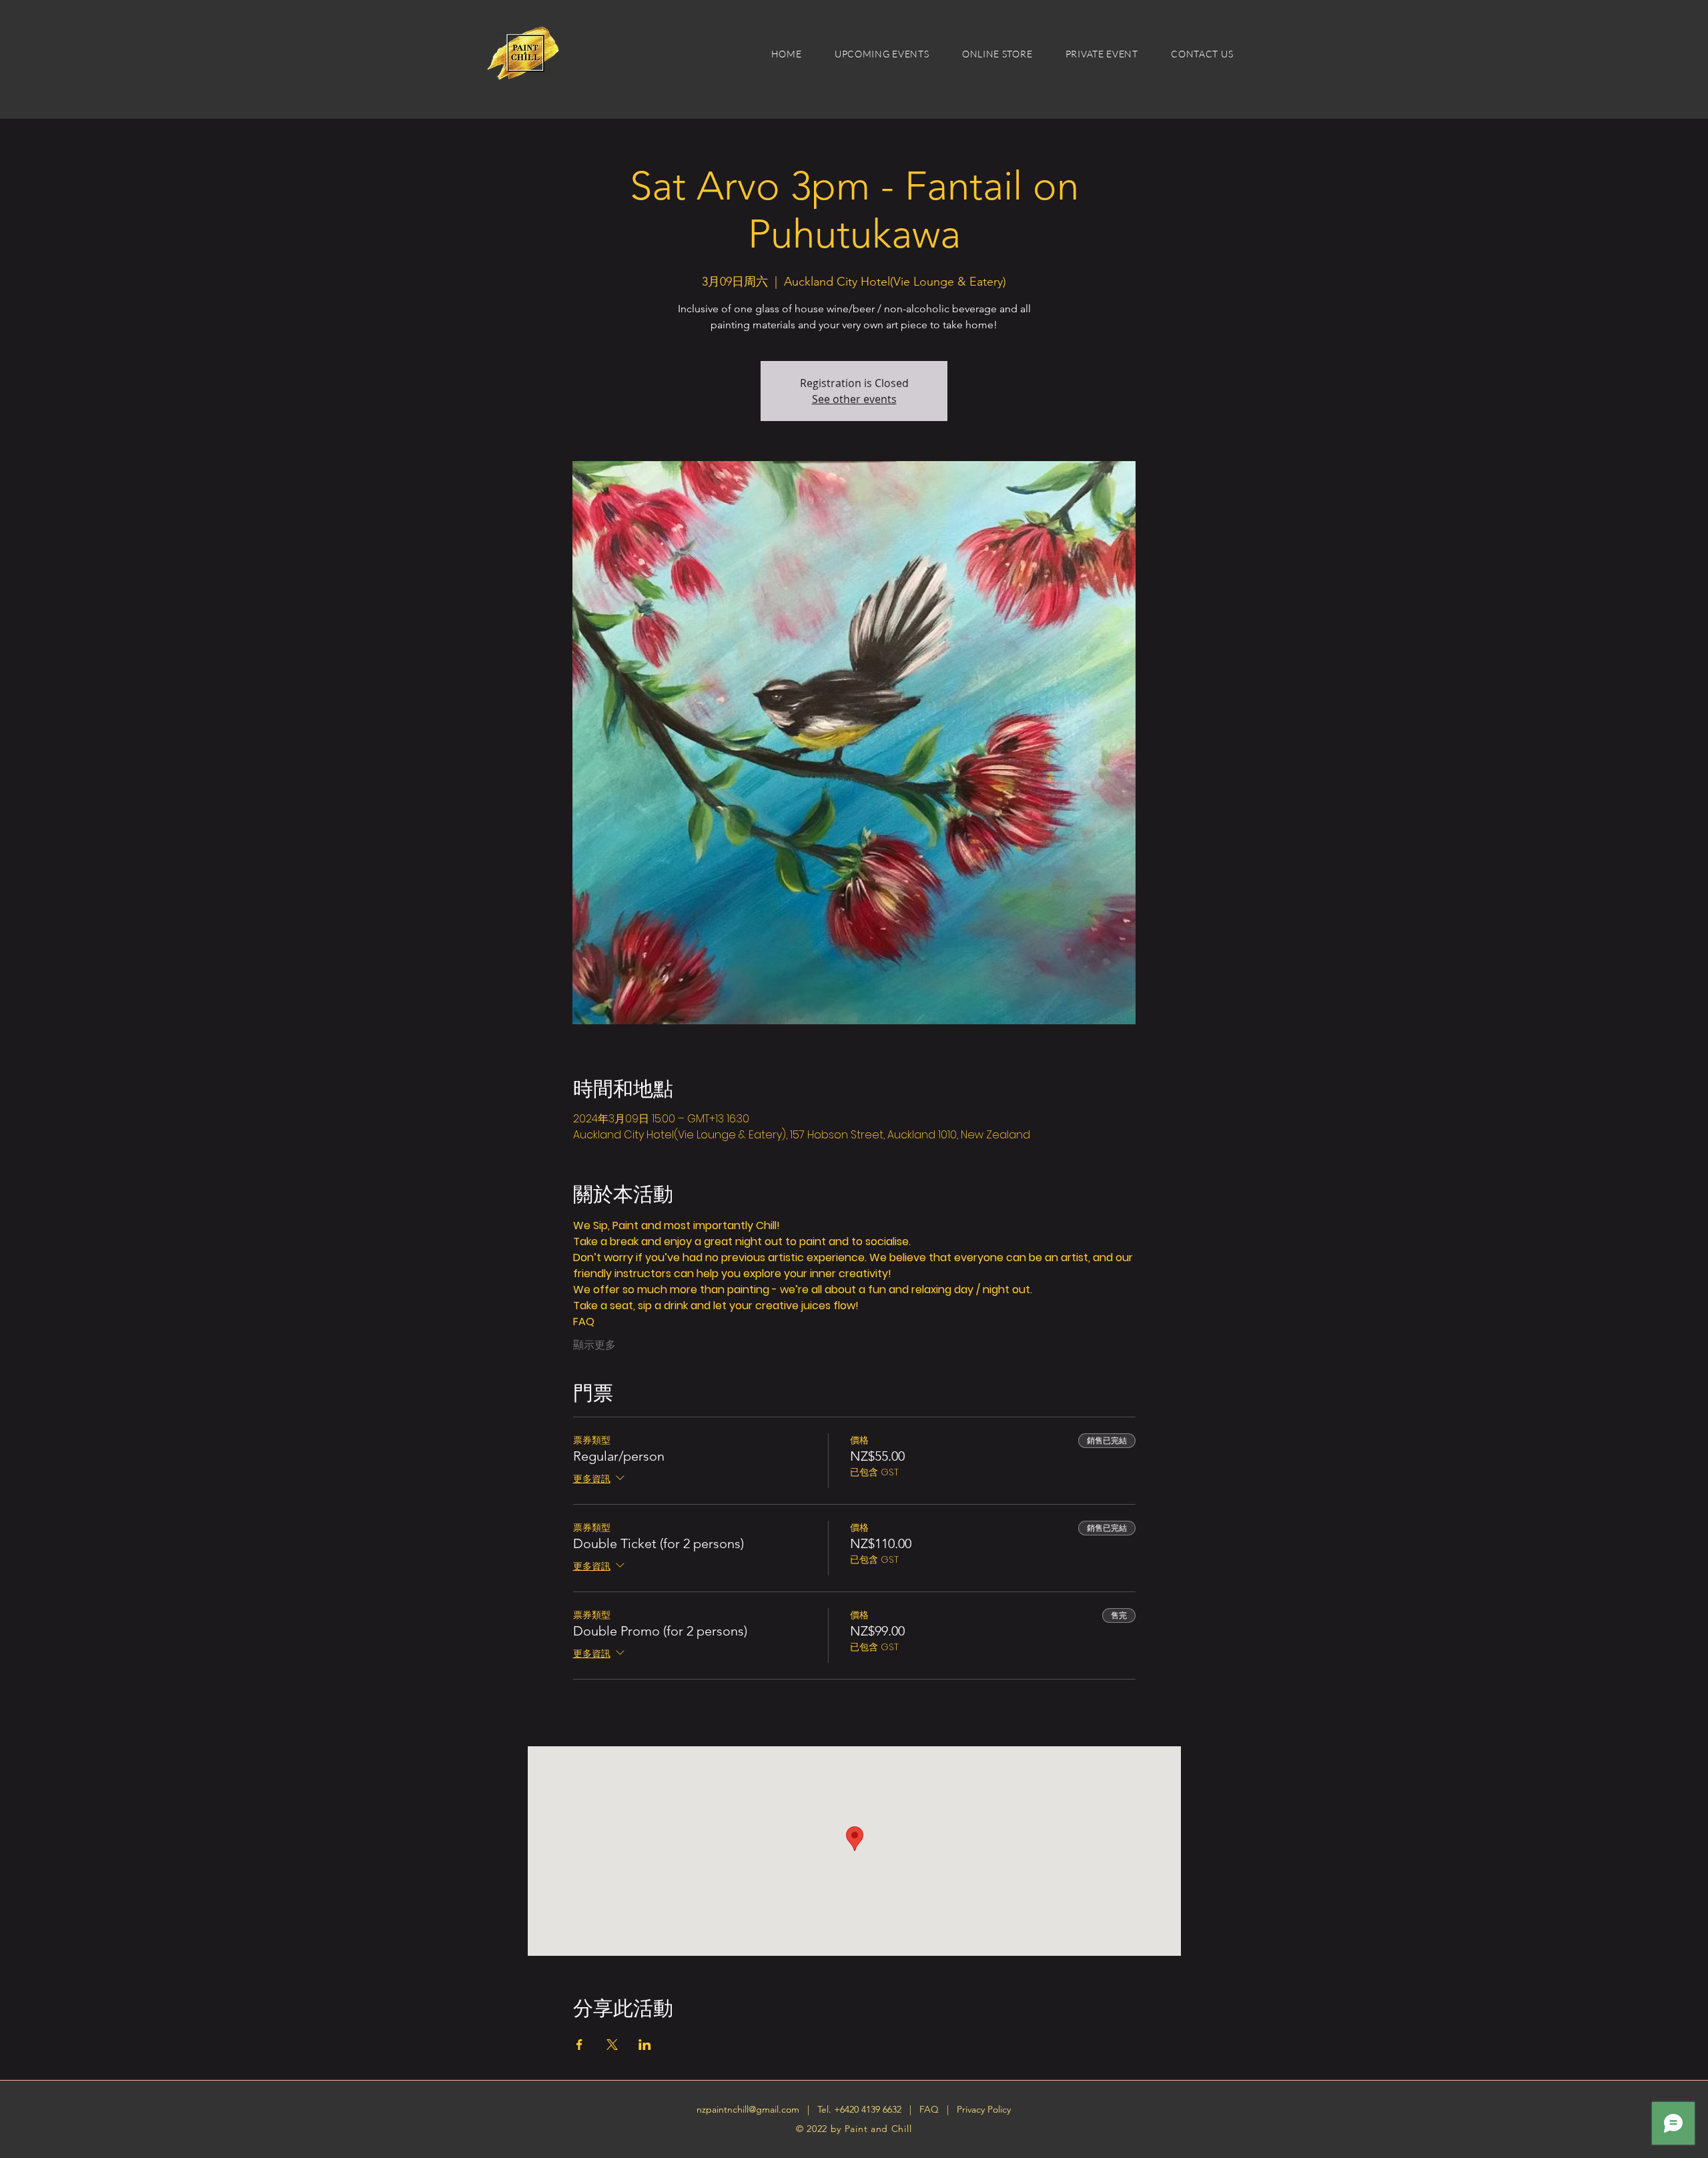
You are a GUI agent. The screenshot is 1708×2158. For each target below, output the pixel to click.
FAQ (930, 2109)
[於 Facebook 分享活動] (579, 2045)
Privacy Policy (984, 2109)
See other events (854, 399)
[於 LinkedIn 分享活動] (645, 2045)
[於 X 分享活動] (612, 2045)
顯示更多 (594, 1345)
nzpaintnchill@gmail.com (748, 2109)
